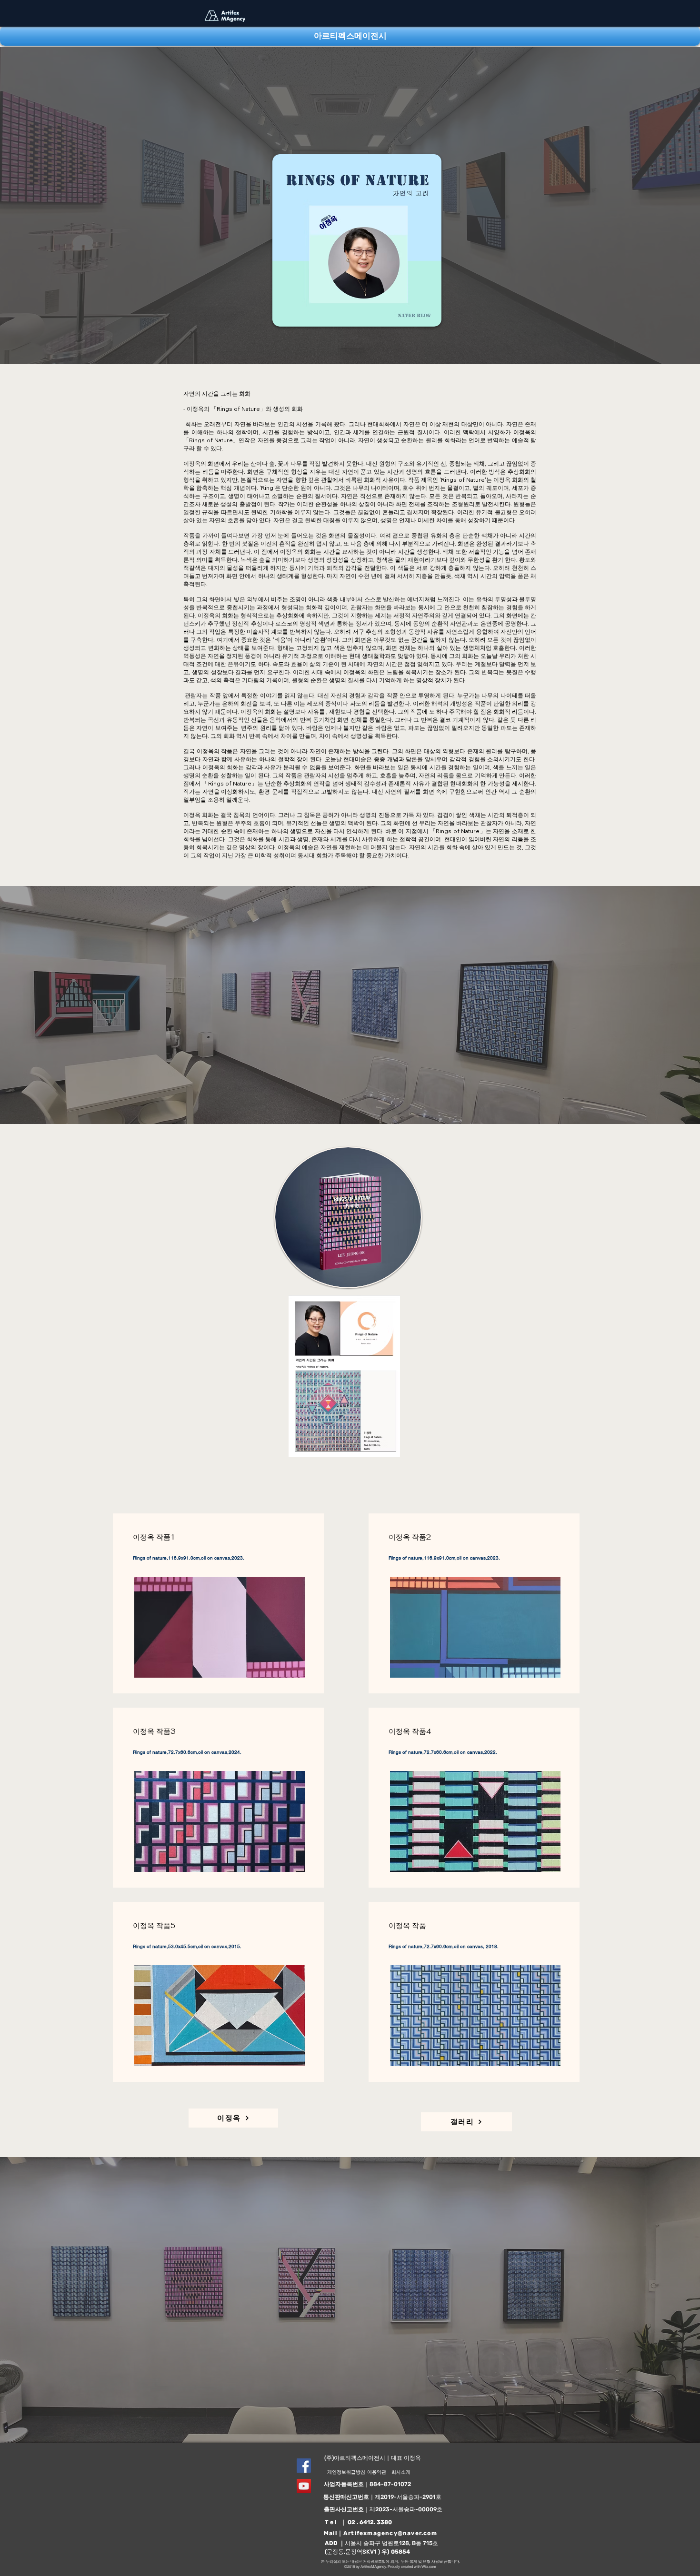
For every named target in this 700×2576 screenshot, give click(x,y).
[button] (344, 1376)
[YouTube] (304, 2486)
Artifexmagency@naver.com (390, 2533)
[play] (377, 1449)
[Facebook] (304, 2466)
